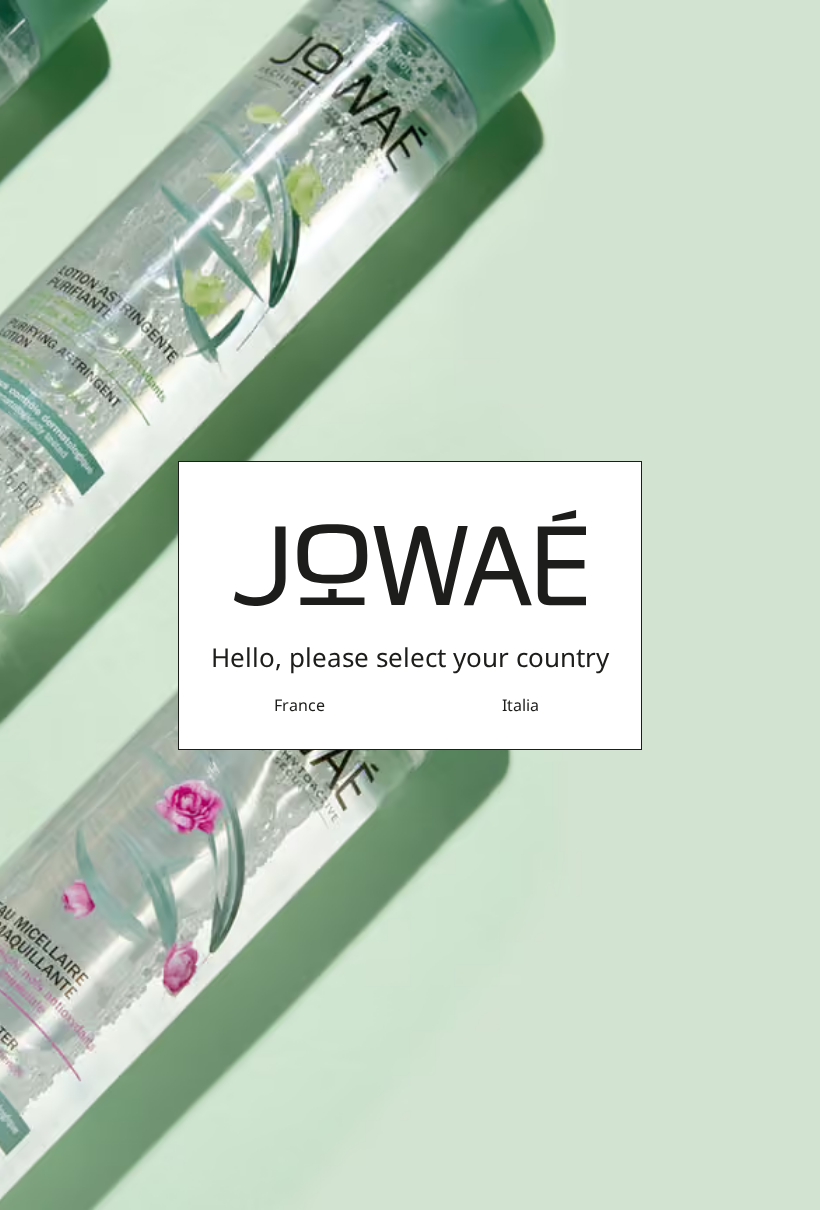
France (299, 705)
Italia (520, 705)
